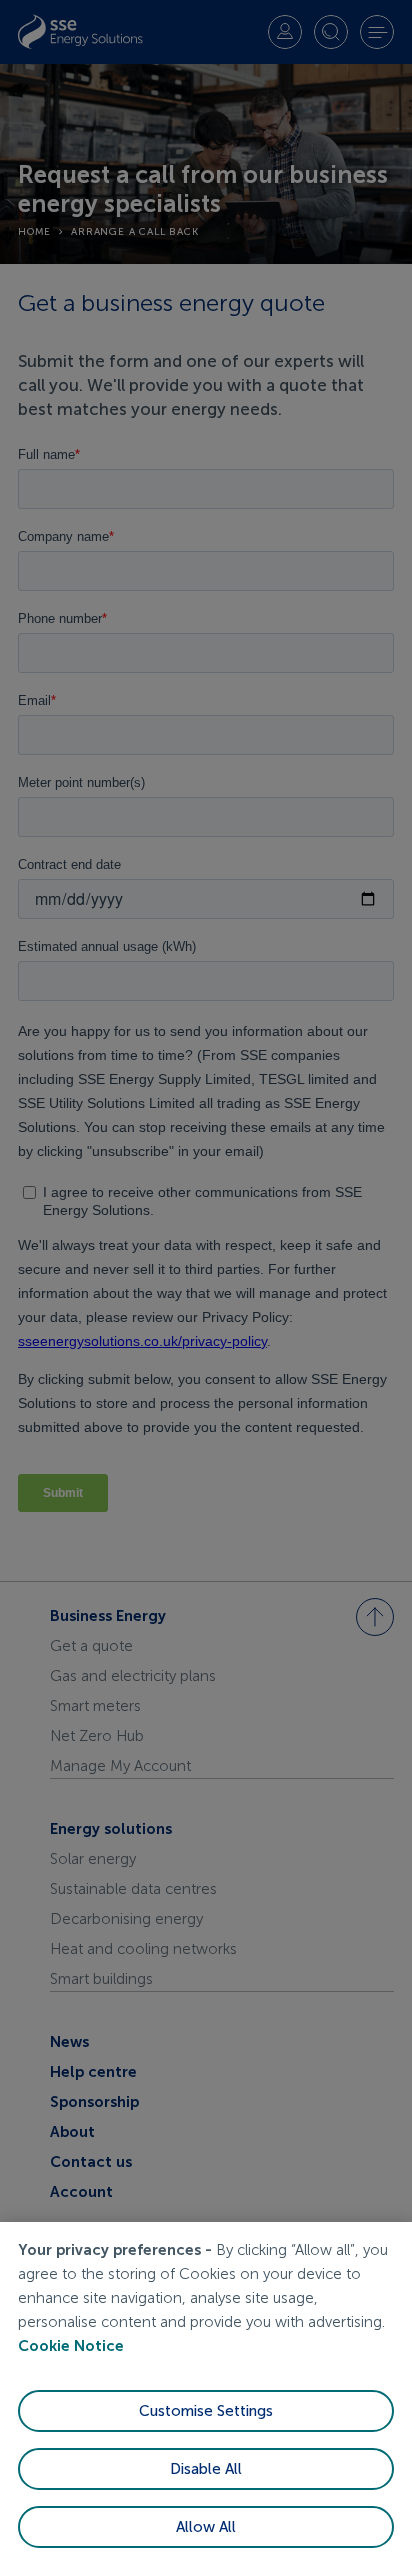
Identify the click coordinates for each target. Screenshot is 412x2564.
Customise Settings (206, 2411)
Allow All (206, 2527)
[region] (206, 2393)
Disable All (206, 2469)
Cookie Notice (71, 2346)
